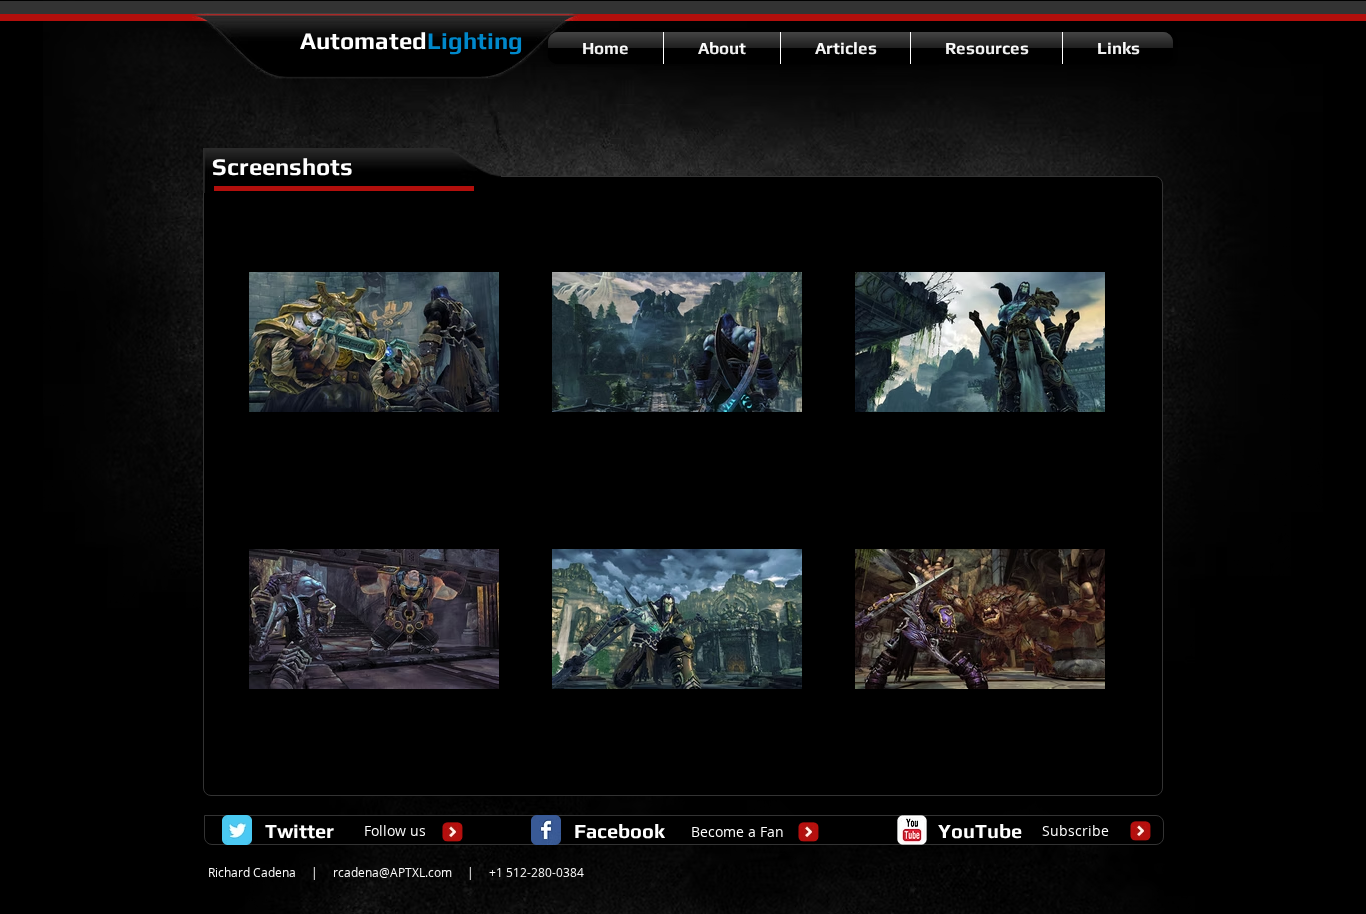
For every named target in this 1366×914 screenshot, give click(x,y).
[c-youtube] (912, 830)
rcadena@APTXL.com (392, 872)
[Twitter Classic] (237, 830)
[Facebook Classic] (546, 830)
